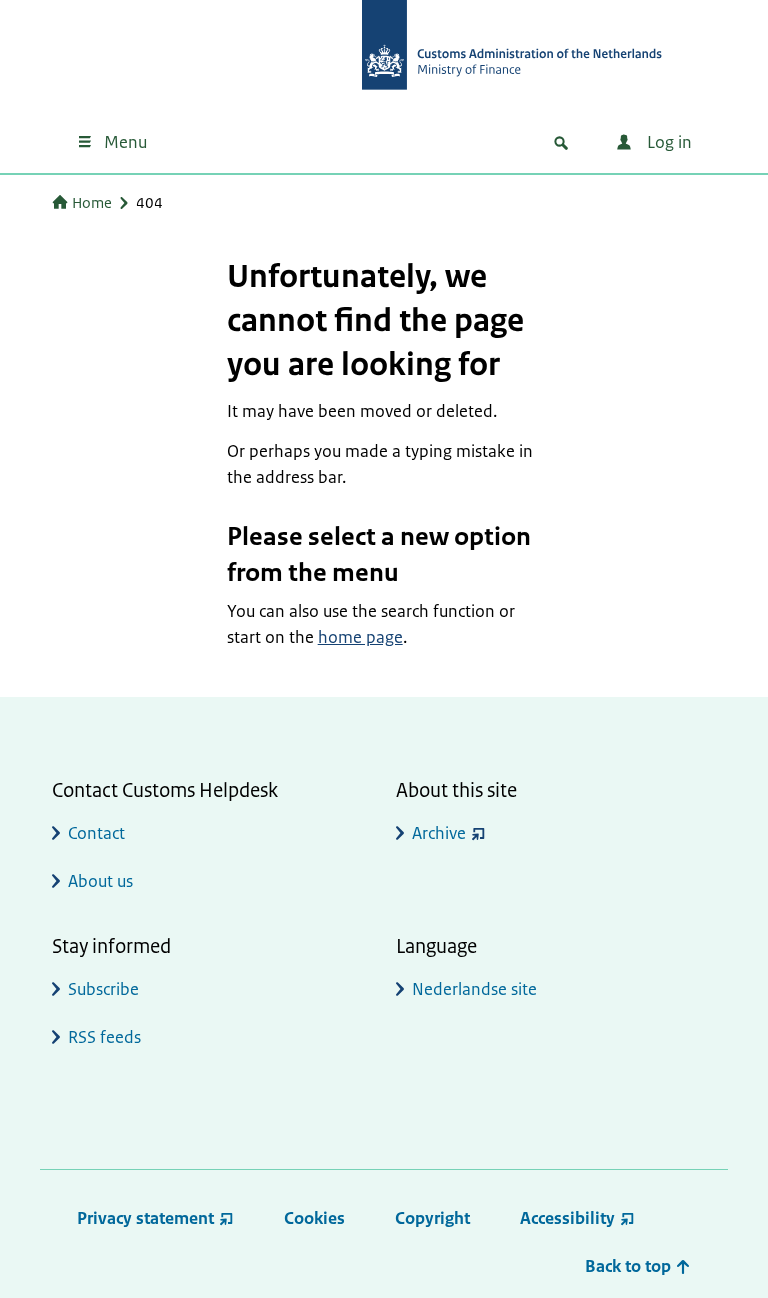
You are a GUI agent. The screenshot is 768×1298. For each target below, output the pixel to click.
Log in (667, 142)
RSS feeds (104, 1037)
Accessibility (567, 1218)
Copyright (432, 1218)
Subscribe (103, 989)
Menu (125, 142)
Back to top (630, 1266)
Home (92, 202)
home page (360, 637)
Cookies (314, 1218)
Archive (439, 833)
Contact (96, 833)
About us (100, 881)
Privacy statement (145, 1218)
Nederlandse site (474, 989)
